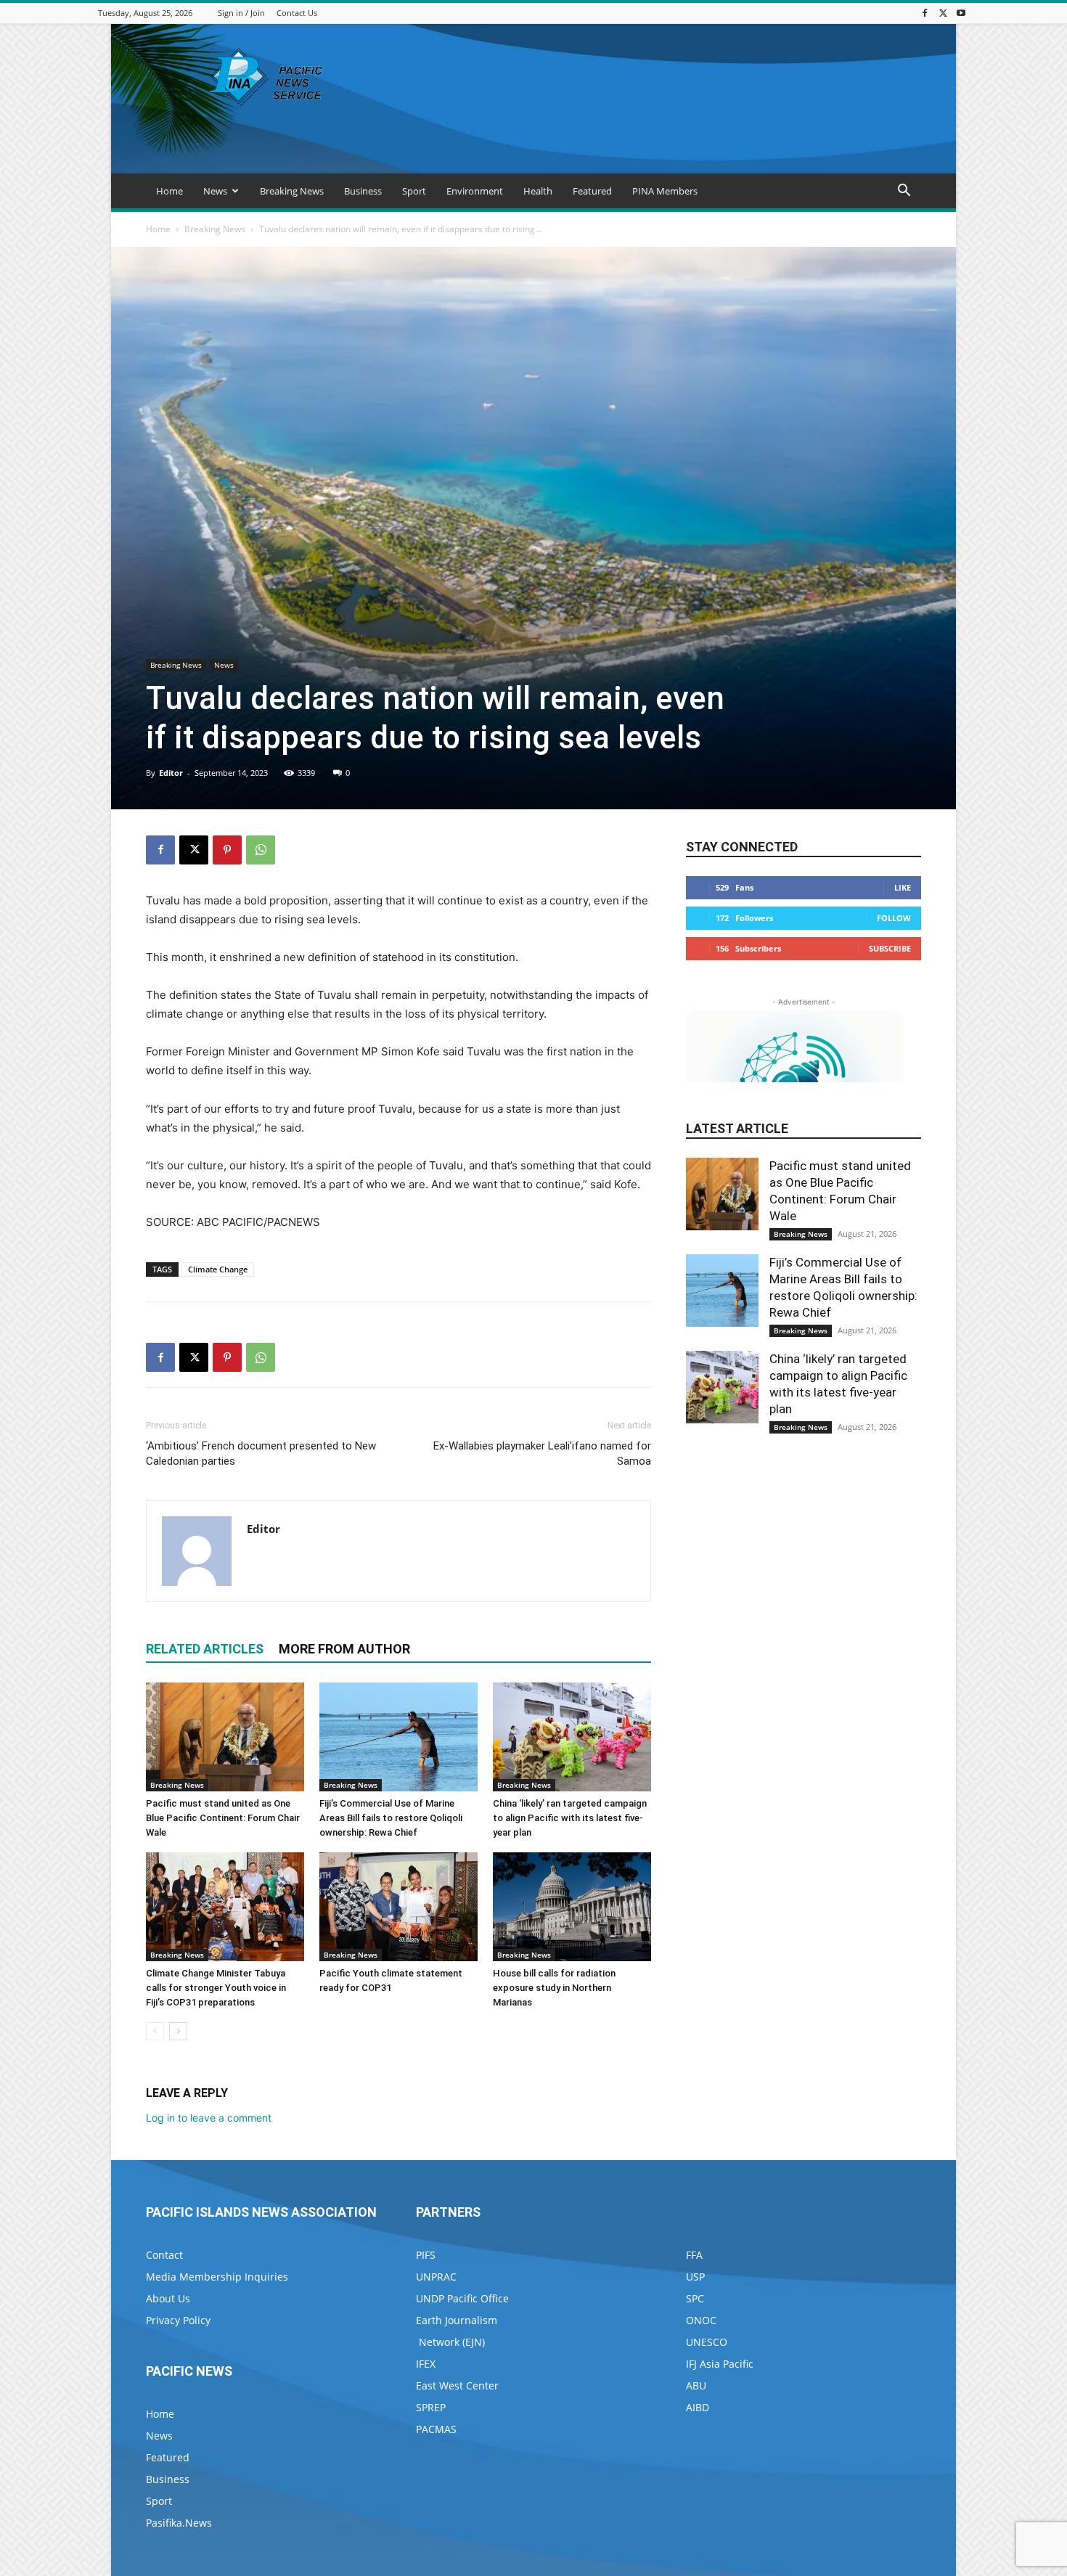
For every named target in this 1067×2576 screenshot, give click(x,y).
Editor (171, 773)
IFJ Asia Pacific (720, 2364)
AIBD (698, 2407)
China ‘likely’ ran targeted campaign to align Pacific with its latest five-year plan (570, 1818)
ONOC (701, 2320)
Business (363, 191)
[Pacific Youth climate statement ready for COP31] (398, 1907)
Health (538, 191)
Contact (164, 2255)
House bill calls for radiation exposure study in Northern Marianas (554, 1988)
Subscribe (890, 948)
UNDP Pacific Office (462, 2298)
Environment (475, 191)
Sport (414, 191)
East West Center (457, 2385)
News (215, 191)
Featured (592, 191)
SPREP (431, 2407)
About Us (168, 2298)
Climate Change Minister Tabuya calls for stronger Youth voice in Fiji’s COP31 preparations (216, 1988)
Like (903, 887)
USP (695, 2277)
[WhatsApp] (261, 850)
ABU (696, 2385)
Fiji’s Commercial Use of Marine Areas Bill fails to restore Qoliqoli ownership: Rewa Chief (391, 1818)
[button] (904, 192)
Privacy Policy (178, 2320)
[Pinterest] (227, 850)
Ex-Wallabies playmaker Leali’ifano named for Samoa (542, 1453)
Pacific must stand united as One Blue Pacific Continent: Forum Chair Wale (223, 1818)
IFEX (426, 2364)
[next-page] (178, 2031)
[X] (943, 13)
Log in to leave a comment (209, 2118)
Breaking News (292, 191)
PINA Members (665, 191)
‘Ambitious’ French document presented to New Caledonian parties (261, 1453)
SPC (695, 2298)
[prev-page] (155, 2031)
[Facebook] (925, 13)
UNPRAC (436, 2277)
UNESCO (707, 2342)
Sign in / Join (241, 13)
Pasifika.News (179, 2523)
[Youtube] (961, 13)
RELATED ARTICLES (205, 1649)
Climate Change (218, 1269)
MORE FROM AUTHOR (344, 1649)
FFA (694, 2255)
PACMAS (436, 2429)
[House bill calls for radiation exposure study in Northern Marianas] (572, 1907)
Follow (894, 918)
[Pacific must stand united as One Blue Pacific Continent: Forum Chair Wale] (225, 1737)
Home (169, 191)
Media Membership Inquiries (217, 2277)
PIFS (426, 2255)
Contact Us (297, 13)
